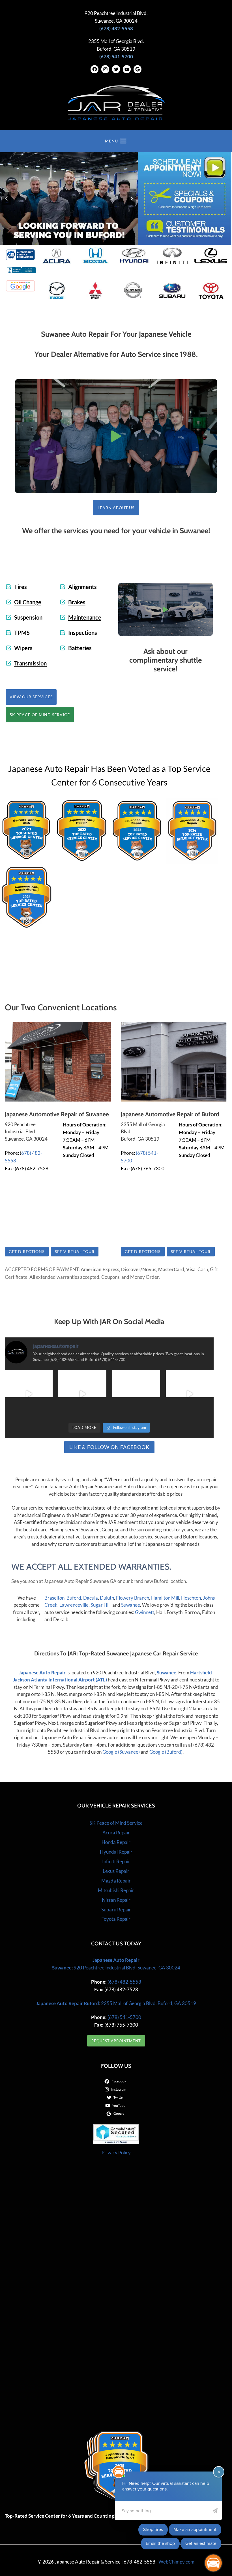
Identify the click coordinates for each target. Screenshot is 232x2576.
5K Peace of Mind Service (116, 1823)
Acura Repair (116, 1833)
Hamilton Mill (165, 1598)
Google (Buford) (166, 1752)
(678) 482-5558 (124, 1982)
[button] (116, 436)
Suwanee (131, 1605)
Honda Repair (116, 1842)
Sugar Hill (101, 1605)
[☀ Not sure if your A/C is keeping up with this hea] (136, 1394)
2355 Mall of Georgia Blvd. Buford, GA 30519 (149, 2003)
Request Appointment (116, 2041)
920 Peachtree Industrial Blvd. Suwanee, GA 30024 (127, 1968)
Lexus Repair (116, 1871)
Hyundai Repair (116, 1852)
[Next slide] (132, 199)
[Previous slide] (7, 199)
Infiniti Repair (116, 1861)
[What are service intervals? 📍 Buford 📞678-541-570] (190, 1394)
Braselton (54, 1598)
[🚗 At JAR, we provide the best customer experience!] (29, 1394)
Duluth (107, 1598)
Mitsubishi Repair (116, 1890)
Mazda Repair (116, 1881)
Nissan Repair (116, 1900)
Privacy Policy (116, 2153)
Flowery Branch (133, 1598)
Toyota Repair (116, 1919)
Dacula (91, 1598)
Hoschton (191, 1598)
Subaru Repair (116, 1910)
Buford (74, 1598)
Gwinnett (145, 1612)
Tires (21, 587)
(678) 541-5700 (124, 2017)
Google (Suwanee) (121, 1752)
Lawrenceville (74, 1605)
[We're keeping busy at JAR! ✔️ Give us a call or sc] (82, 1394)
